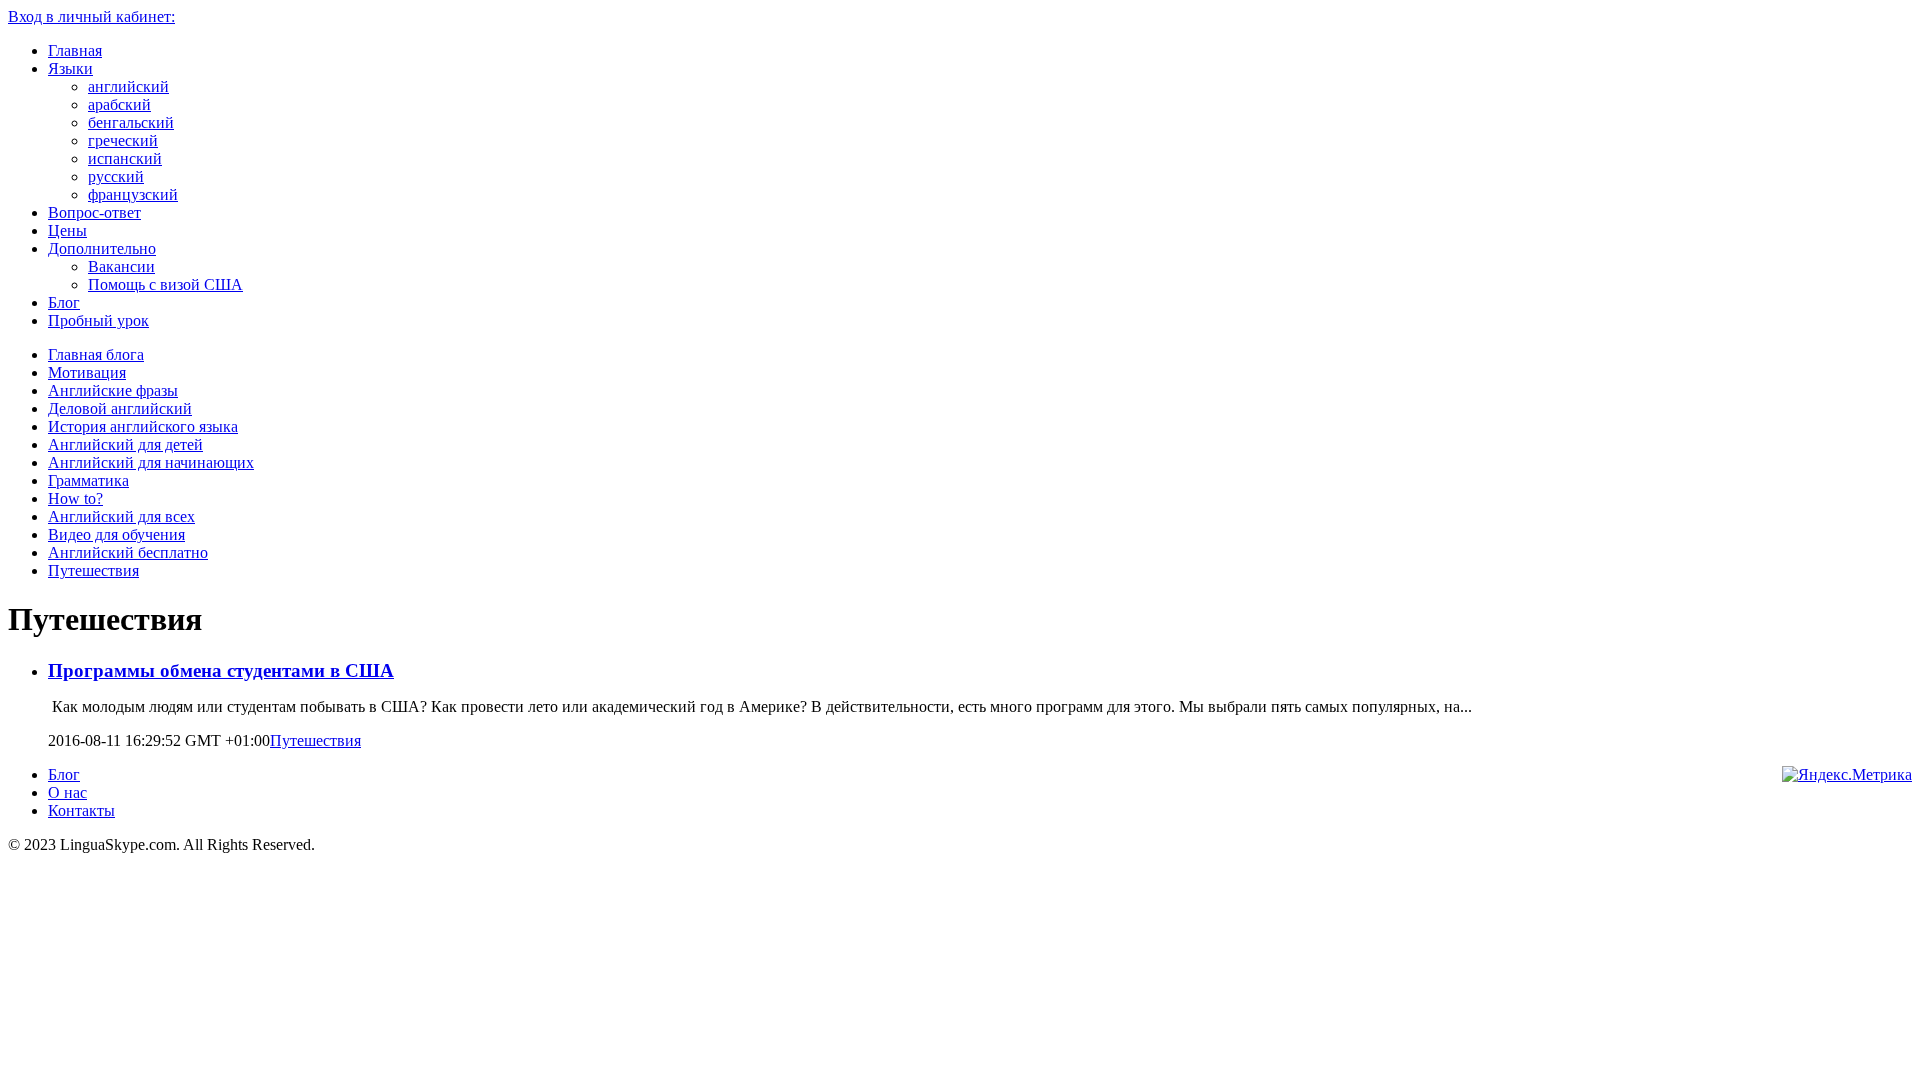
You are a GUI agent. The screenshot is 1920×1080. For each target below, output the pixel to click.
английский (128, 86)
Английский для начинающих (151, 462)
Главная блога (96, 354)
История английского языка (143, 426)
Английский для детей (125, 444)
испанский (125, 158)
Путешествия (93, 570)
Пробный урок (98, 320)
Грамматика (88, 480)
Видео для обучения (116, 534)
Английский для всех (121, 516)
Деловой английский (120, 408)
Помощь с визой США (165, 284)
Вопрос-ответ (94, 212)
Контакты (81, 810)
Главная (75, 50)
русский (116, 176)
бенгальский (131, 122)
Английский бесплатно (128, 552)
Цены (67, 230)
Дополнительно (102, 248)
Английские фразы (113, 390)
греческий (123, 140)
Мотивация (87, 372)
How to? (75, 498)
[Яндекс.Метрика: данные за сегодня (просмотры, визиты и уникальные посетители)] (1847, 775)
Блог (64, 302)
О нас (67, 792)
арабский (119, 104)
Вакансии (121, 266)
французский (133, 194)
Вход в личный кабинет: (91, 16)
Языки (70, 68)
